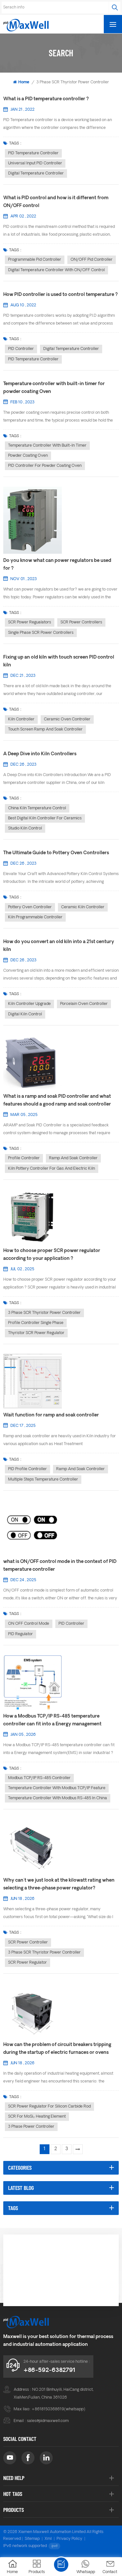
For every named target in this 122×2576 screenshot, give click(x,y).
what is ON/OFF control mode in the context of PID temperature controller (60, 1566)
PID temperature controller (33, 153)
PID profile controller (27, 1469)
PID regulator (20, 1634)
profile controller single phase (36, 1323)
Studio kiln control (25, 828)
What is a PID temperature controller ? (46, 99)
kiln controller (21, 719)
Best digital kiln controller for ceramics (45, 818)
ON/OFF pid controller (92, 260)
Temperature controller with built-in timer (47, 446)
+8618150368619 (48, 2409)
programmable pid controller (35, 260)
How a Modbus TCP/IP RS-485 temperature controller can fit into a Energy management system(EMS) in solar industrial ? (52, 1721)
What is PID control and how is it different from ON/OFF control (56, 202)
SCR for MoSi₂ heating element (37, 2117)
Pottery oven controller (30, 907)
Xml (48, 2539)
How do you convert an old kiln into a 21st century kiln (59, 946)
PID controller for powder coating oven (45, 466)
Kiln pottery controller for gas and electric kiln (52, 1169)
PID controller (21, 349)
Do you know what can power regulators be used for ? (57, 565)
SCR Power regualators (30, 622)
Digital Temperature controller (36, 174)
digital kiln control (25, 1014)
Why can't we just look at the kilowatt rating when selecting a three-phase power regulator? (59, 1884)
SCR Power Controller (28, 1942)
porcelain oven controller (84, 1004)
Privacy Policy (69, 2539)
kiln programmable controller (35, 917)
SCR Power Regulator (27, 1963)
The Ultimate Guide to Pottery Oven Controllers (56, 853)
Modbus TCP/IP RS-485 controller (39, 1778)
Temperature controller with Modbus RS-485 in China (58, 1798)
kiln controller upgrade (29, 1004)
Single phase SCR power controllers (41, 633)
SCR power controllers (81, 622)
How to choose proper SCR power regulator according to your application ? (52, 1255)
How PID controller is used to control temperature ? (61, 295)
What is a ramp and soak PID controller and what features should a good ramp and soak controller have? (57, 1101)
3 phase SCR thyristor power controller (44, 1313)
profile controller (24, 1158)
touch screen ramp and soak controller (45, 730)
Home (24, 82)
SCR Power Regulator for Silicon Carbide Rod (49, 2107)
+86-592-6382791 (49, 2370)
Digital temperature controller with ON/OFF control (56, 270)
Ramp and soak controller (73, 1158)
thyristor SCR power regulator (36, 1333)
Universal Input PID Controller (35, 163)
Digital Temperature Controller (71, 349)
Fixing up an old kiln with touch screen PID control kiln (59, 661)
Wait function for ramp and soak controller (51, 1415)
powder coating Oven (28, 456)
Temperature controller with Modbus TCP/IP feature (57, 1788)
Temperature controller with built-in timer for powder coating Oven (54, 388)
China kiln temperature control (37, 808)
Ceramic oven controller (67, 719)
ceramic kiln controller (83, 907)
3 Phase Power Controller (31, 2127)
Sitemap (32, 2539)
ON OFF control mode (29, 1624)
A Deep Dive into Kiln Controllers (40, 754)
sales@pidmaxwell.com (48, 2421)
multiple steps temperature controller (43, 1480)
